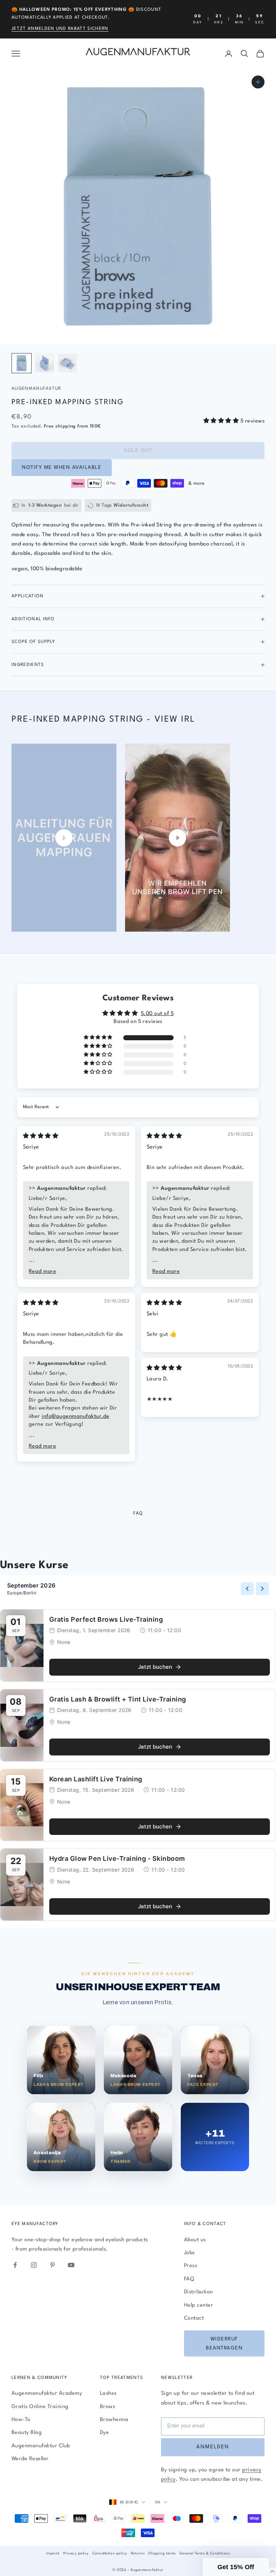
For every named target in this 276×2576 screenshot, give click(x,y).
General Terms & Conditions (204, 2553)
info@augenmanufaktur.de (75, 1417)
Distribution (199, 2292)
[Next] (262, 1589)
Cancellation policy (110, 2553)
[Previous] (247, 1589)
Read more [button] (42, 1272)
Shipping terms (162, 2553)
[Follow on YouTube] (71, 2265)
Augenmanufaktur (36, 389)
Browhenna (114, 2420)
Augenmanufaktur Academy (47, 2394)
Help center (199, 2305)
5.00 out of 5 (157, 1014)
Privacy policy (76, 2553)
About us (195, 2240)
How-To (21, 2420)
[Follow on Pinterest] (52, 2265)
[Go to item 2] (45, 363)
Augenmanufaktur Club (41, 2446)
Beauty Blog (27, 2433)
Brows (107, 2407)
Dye (104, 2433)
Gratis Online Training (40, 2407)
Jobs (189, 2253)
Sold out (138, 451)
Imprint (53, 2553)
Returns (138, 2553)
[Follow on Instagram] (34, 2265)
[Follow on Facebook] (15, 2265)
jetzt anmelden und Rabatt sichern (60, 29)
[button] (222, 421)
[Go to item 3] (68, 363)
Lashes (108, 2394)
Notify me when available (62, 467)
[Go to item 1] (22, 363)
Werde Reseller (30, 2459)
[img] (41, 1136)
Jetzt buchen (155, 1667)
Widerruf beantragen (224, 2344)
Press (190, 2266)
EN (158, 2502)
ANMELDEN (213, 2447)
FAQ (189, 2279)
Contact (194, 2318)
